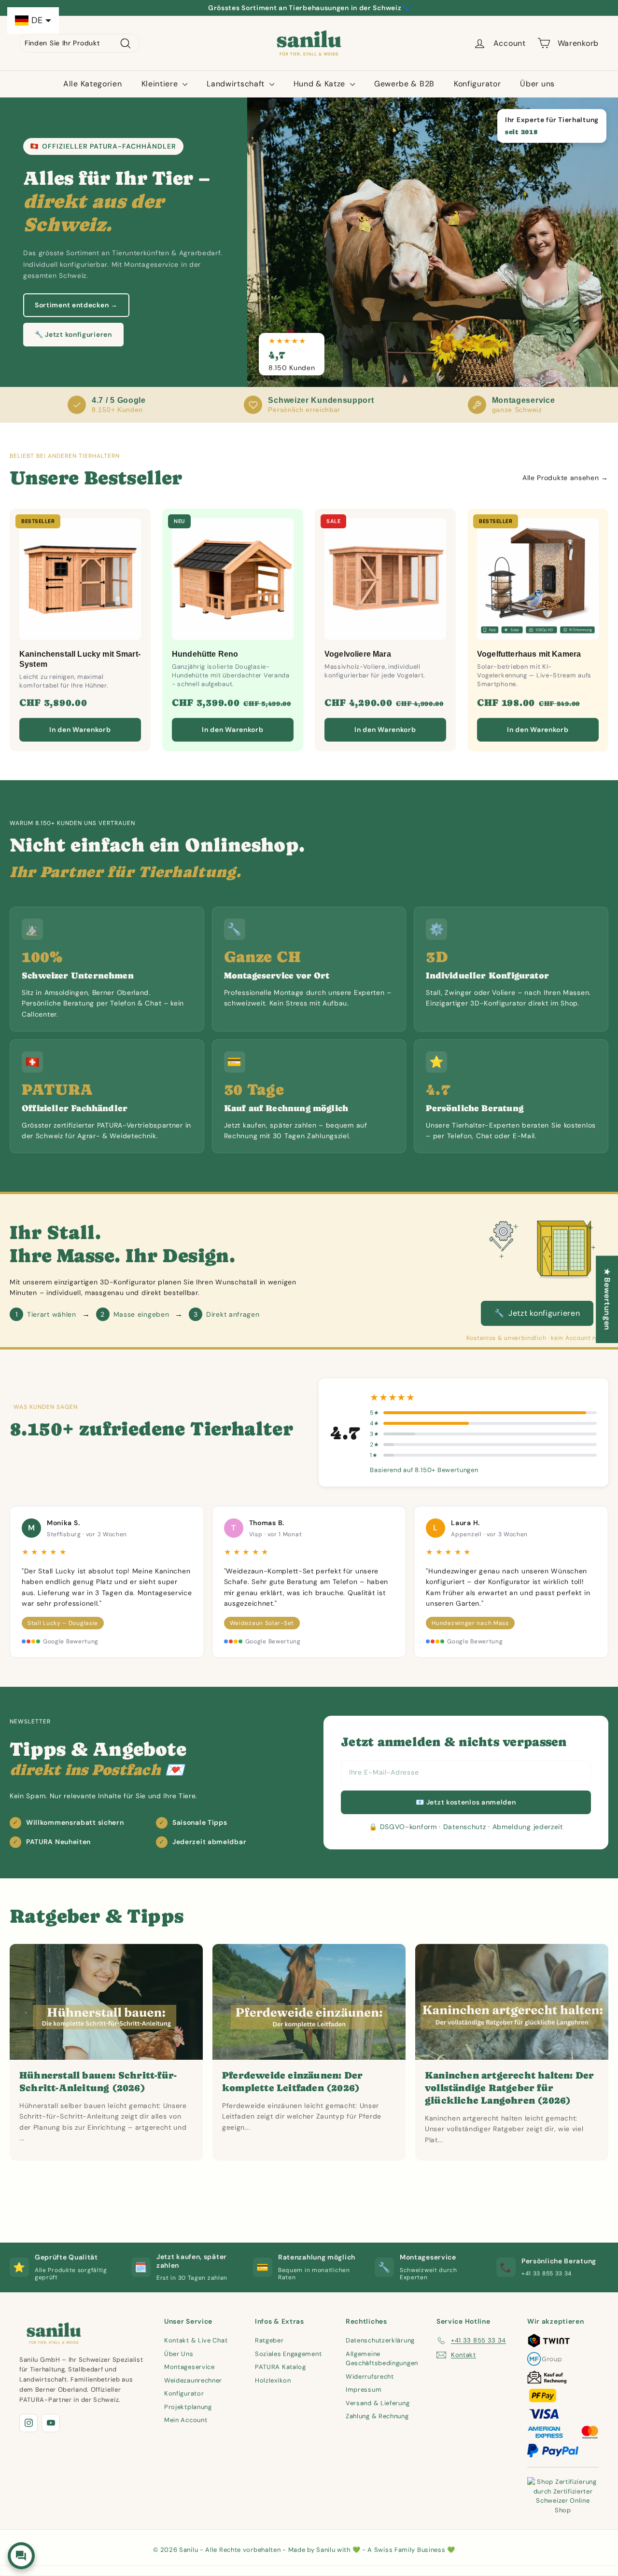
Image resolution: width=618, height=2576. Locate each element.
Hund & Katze (321, 84)
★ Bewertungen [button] (607, 1299)
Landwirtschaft (237, 84)
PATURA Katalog (281, 2367)
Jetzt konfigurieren (537, 1313)
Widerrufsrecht (370, 2376)
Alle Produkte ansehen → (565, 478)
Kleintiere (161, 84)
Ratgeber (269, 2340)
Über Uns (179, 2354)
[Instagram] (28, 2423)
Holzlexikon (273, 2380)
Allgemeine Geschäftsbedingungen (382, 2359)
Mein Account (186, 2420)
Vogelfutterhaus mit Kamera (529, 654)
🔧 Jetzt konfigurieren (73, 334)
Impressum (364, 2390)
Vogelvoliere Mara (358, 654)
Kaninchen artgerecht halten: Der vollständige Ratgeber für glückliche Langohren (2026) (509, 2088)
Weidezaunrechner (193, 2380)
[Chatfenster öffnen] (21, 2556)
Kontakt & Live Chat (196, 2340)
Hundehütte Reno (205, 654)
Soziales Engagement (288, 2354)
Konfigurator (477, 84)
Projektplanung (188, 2407)
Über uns (537, 84)
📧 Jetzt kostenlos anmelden (466, 1802)
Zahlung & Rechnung (377, 2416)
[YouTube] (51, 2423)
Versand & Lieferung (378, 2403)
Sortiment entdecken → (76, 305)
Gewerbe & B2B (404, 84)
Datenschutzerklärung (380, 2340)
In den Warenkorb (80, 730)
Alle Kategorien (93, 84)
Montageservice (190, 2367)
